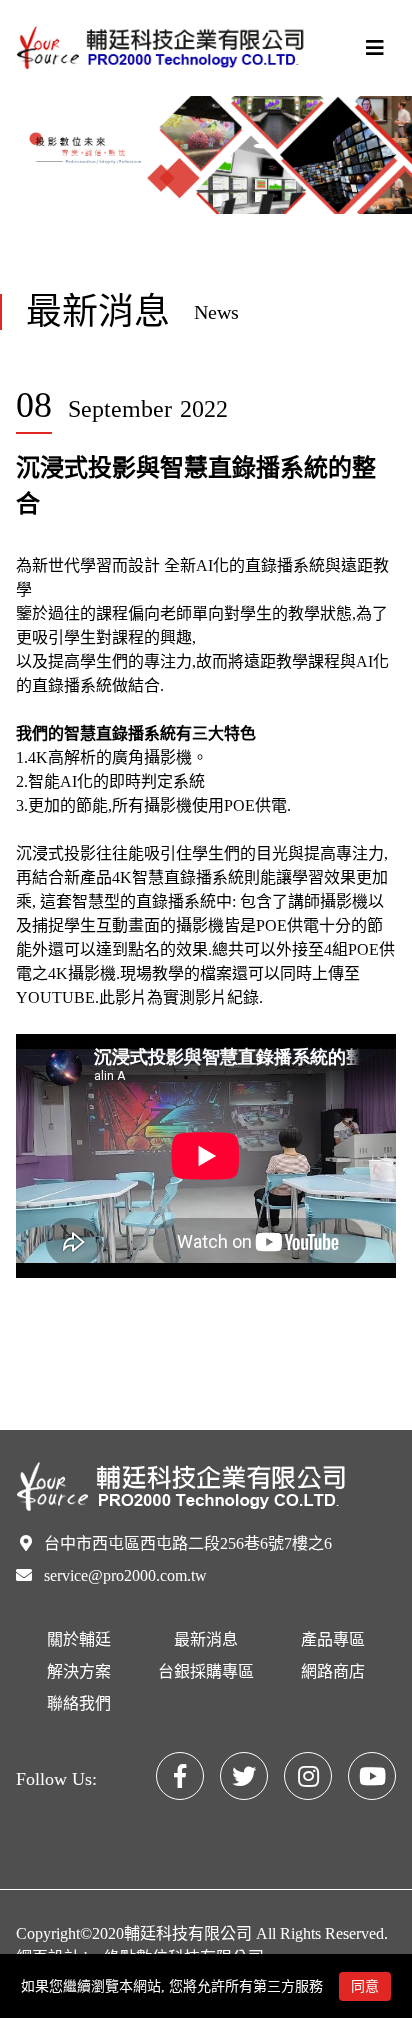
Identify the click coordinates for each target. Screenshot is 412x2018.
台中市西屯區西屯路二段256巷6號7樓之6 (188, 1543)
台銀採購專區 (206, 1671)
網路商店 (333, 1671)
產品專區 (333, 1639)
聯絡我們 (79, 1703)
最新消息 (206, 1639)
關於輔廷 (79, 1639)
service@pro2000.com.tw (125, 1575)
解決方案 (79, 1671)
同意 (365, 1986)
